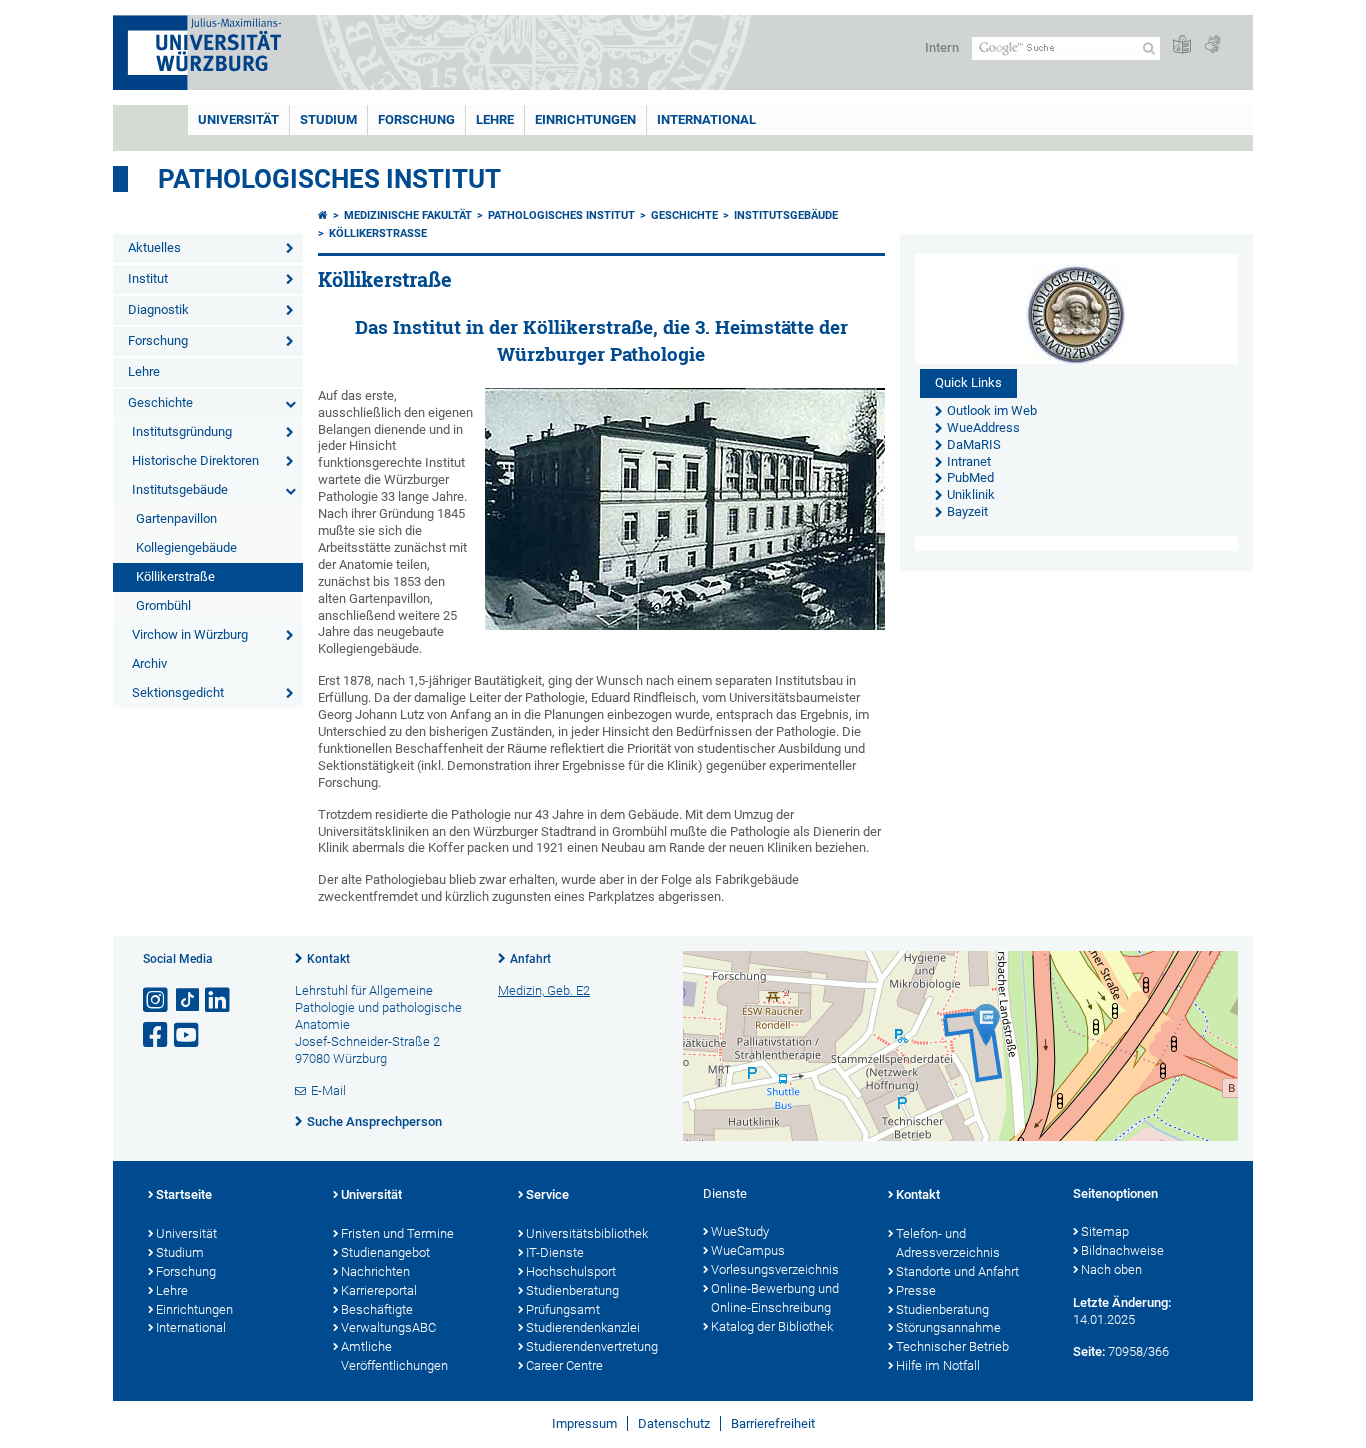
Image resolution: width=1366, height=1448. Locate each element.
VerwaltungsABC (388, 1327)
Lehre (495, 119)
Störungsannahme (948, 1327)
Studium (328, 119)
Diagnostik (158, 309)
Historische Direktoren (195, 460)
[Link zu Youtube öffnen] (188, 1035)
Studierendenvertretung (592, 1346)
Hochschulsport (571, 1271)
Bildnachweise (1122, 1250)
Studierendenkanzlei (583, 1327)
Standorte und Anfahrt (957, 1271)
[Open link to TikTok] (188, 1000)
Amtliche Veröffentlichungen (394, 1356)
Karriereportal (379, 1290)
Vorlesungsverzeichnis (775, 1269)
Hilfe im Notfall (938, 1365)
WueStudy (740, 1231)
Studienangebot (385, 1252)
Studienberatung (572, 1290)
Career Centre (564, 1365)
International (706, 119)
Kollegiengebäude (186, 547)
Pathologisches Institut (329, 179)
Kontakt (328, 959)
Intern (942, 47)
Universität (238, 119)
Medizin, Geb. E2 (544, 990)
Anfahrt (530, 959)
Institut (148, 278)
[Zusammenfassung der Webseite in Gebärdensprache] (1212, 45)
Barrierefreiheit (773, 1423)
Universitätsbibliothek (587, 1233)
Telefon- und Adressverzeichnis (948, 1243)
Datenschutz (674, 1423)
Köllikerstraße (175, 576)
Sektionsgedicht (178, 692)
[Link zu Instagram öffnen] (157, 1000)
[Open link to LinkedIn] (219, 1000)
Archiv (149, 663)
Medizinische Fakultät (408, 215)
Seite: (1089, 1351)
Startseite (184, 1194)
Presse (916, 1290)
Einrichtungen (585, 119)
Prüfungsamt (563, 1309)
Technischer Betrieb (952, 1346)
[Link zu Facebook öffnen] (157, 1035)
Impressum (584, 1423)
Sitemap (1105, 1231)
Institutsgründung (182, 431)
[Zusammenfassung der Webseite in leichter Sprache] (1182, 45)
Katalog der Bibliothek (772, 1326)
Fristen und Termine (397, 1233)
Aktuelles (154, 247)
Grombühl (163, 605)
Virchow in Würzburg (190, 634)
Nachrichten (375, 1271)
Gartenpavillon (176, 518)
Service (547, 1194)
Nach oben (1111, 1269)
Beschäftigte (377, 1309)
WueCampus (748, 1250)
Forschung (416, 119)
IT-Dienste (555, 1252)
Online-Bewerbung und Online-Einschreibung (775, 1298)
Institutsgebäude (180, 489)
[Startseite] (323, 215)
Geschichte (160, 402)
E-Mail (328, 1090)
